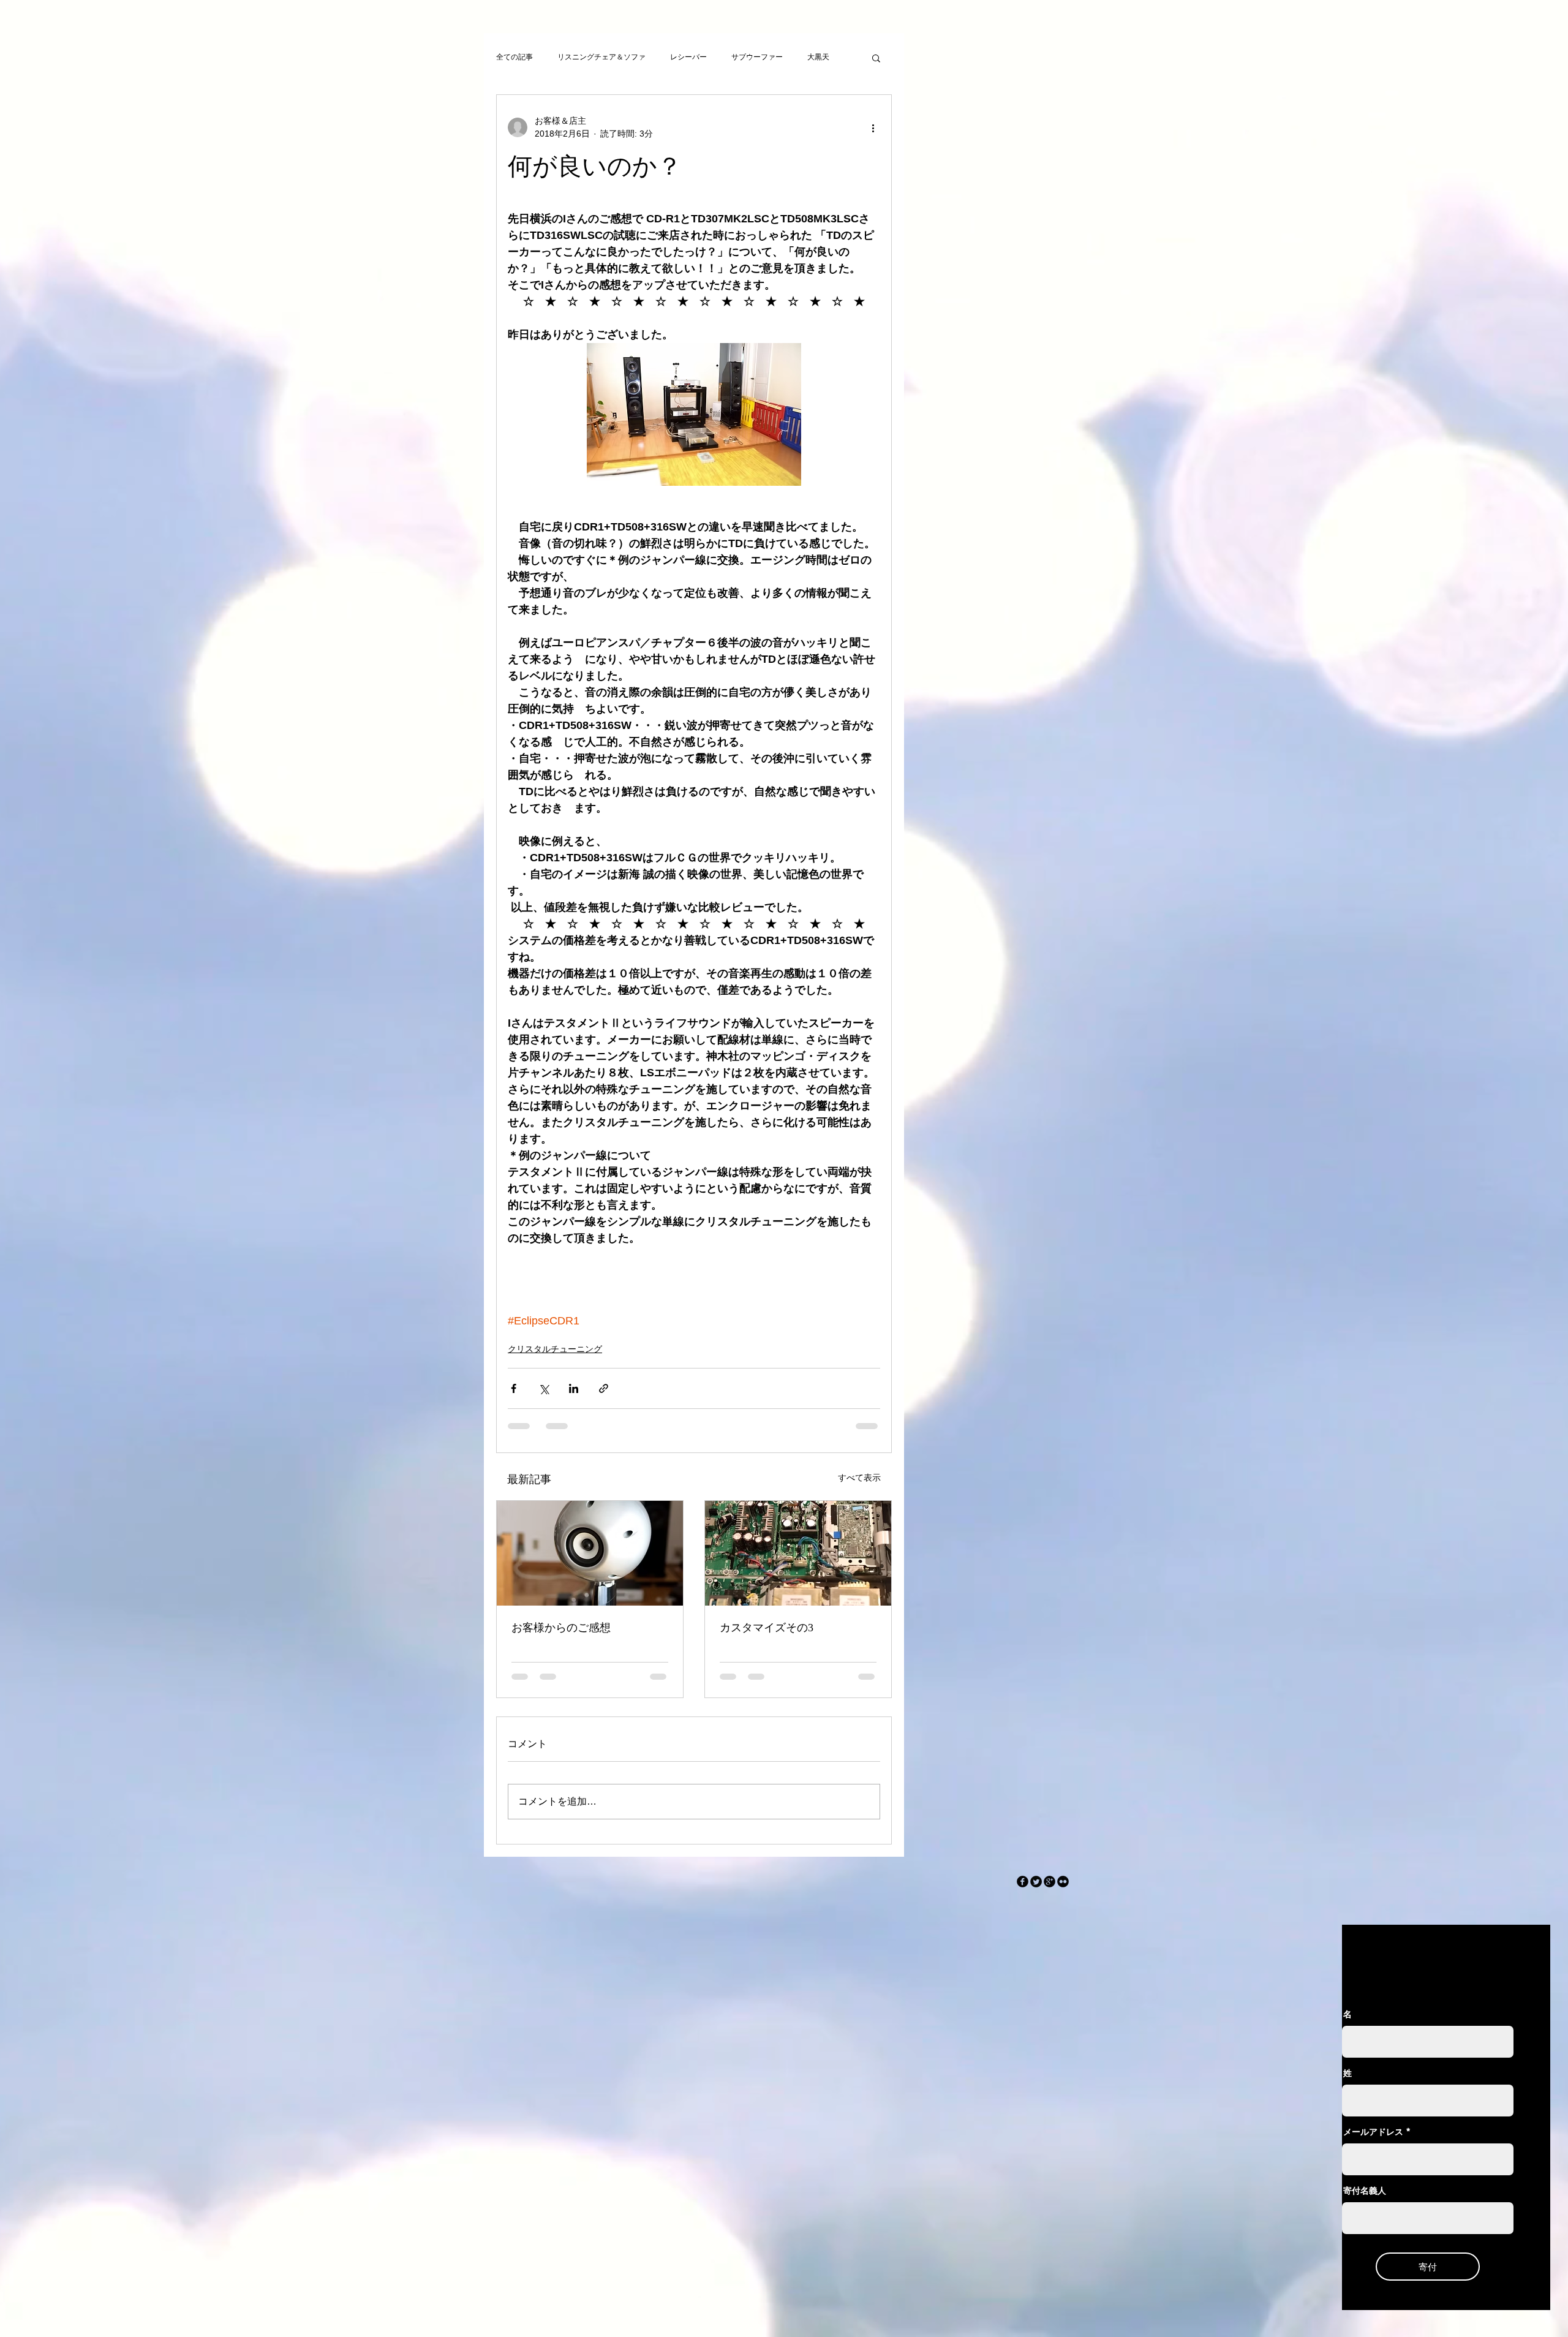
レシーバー (688, 57)
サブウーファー (757, 57)
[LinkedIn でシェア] (574, 1388)
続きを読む (826, 57)
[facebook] (1023, 1891)
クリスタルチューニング (555, 1349)
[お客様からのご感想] (590, 1553)
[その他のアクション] (873, 127)
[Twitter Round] (1036, 1891)
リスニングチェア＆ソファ (601, 57)
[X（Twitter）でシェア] (544, 1388)
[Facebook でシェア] (514, 1388)
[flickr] (1063, 1891)
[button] (876, 58)
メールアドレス (1373, 2142)
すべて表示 (859, 1478)
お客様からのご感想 (561, 1628)
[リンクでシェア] (604, 1388)
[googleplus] (1050, 1891)
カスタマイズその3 (767, 1628)
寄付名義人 (1365, 2200)
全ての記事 (514, 57)
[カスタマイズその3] (798, 1553)
